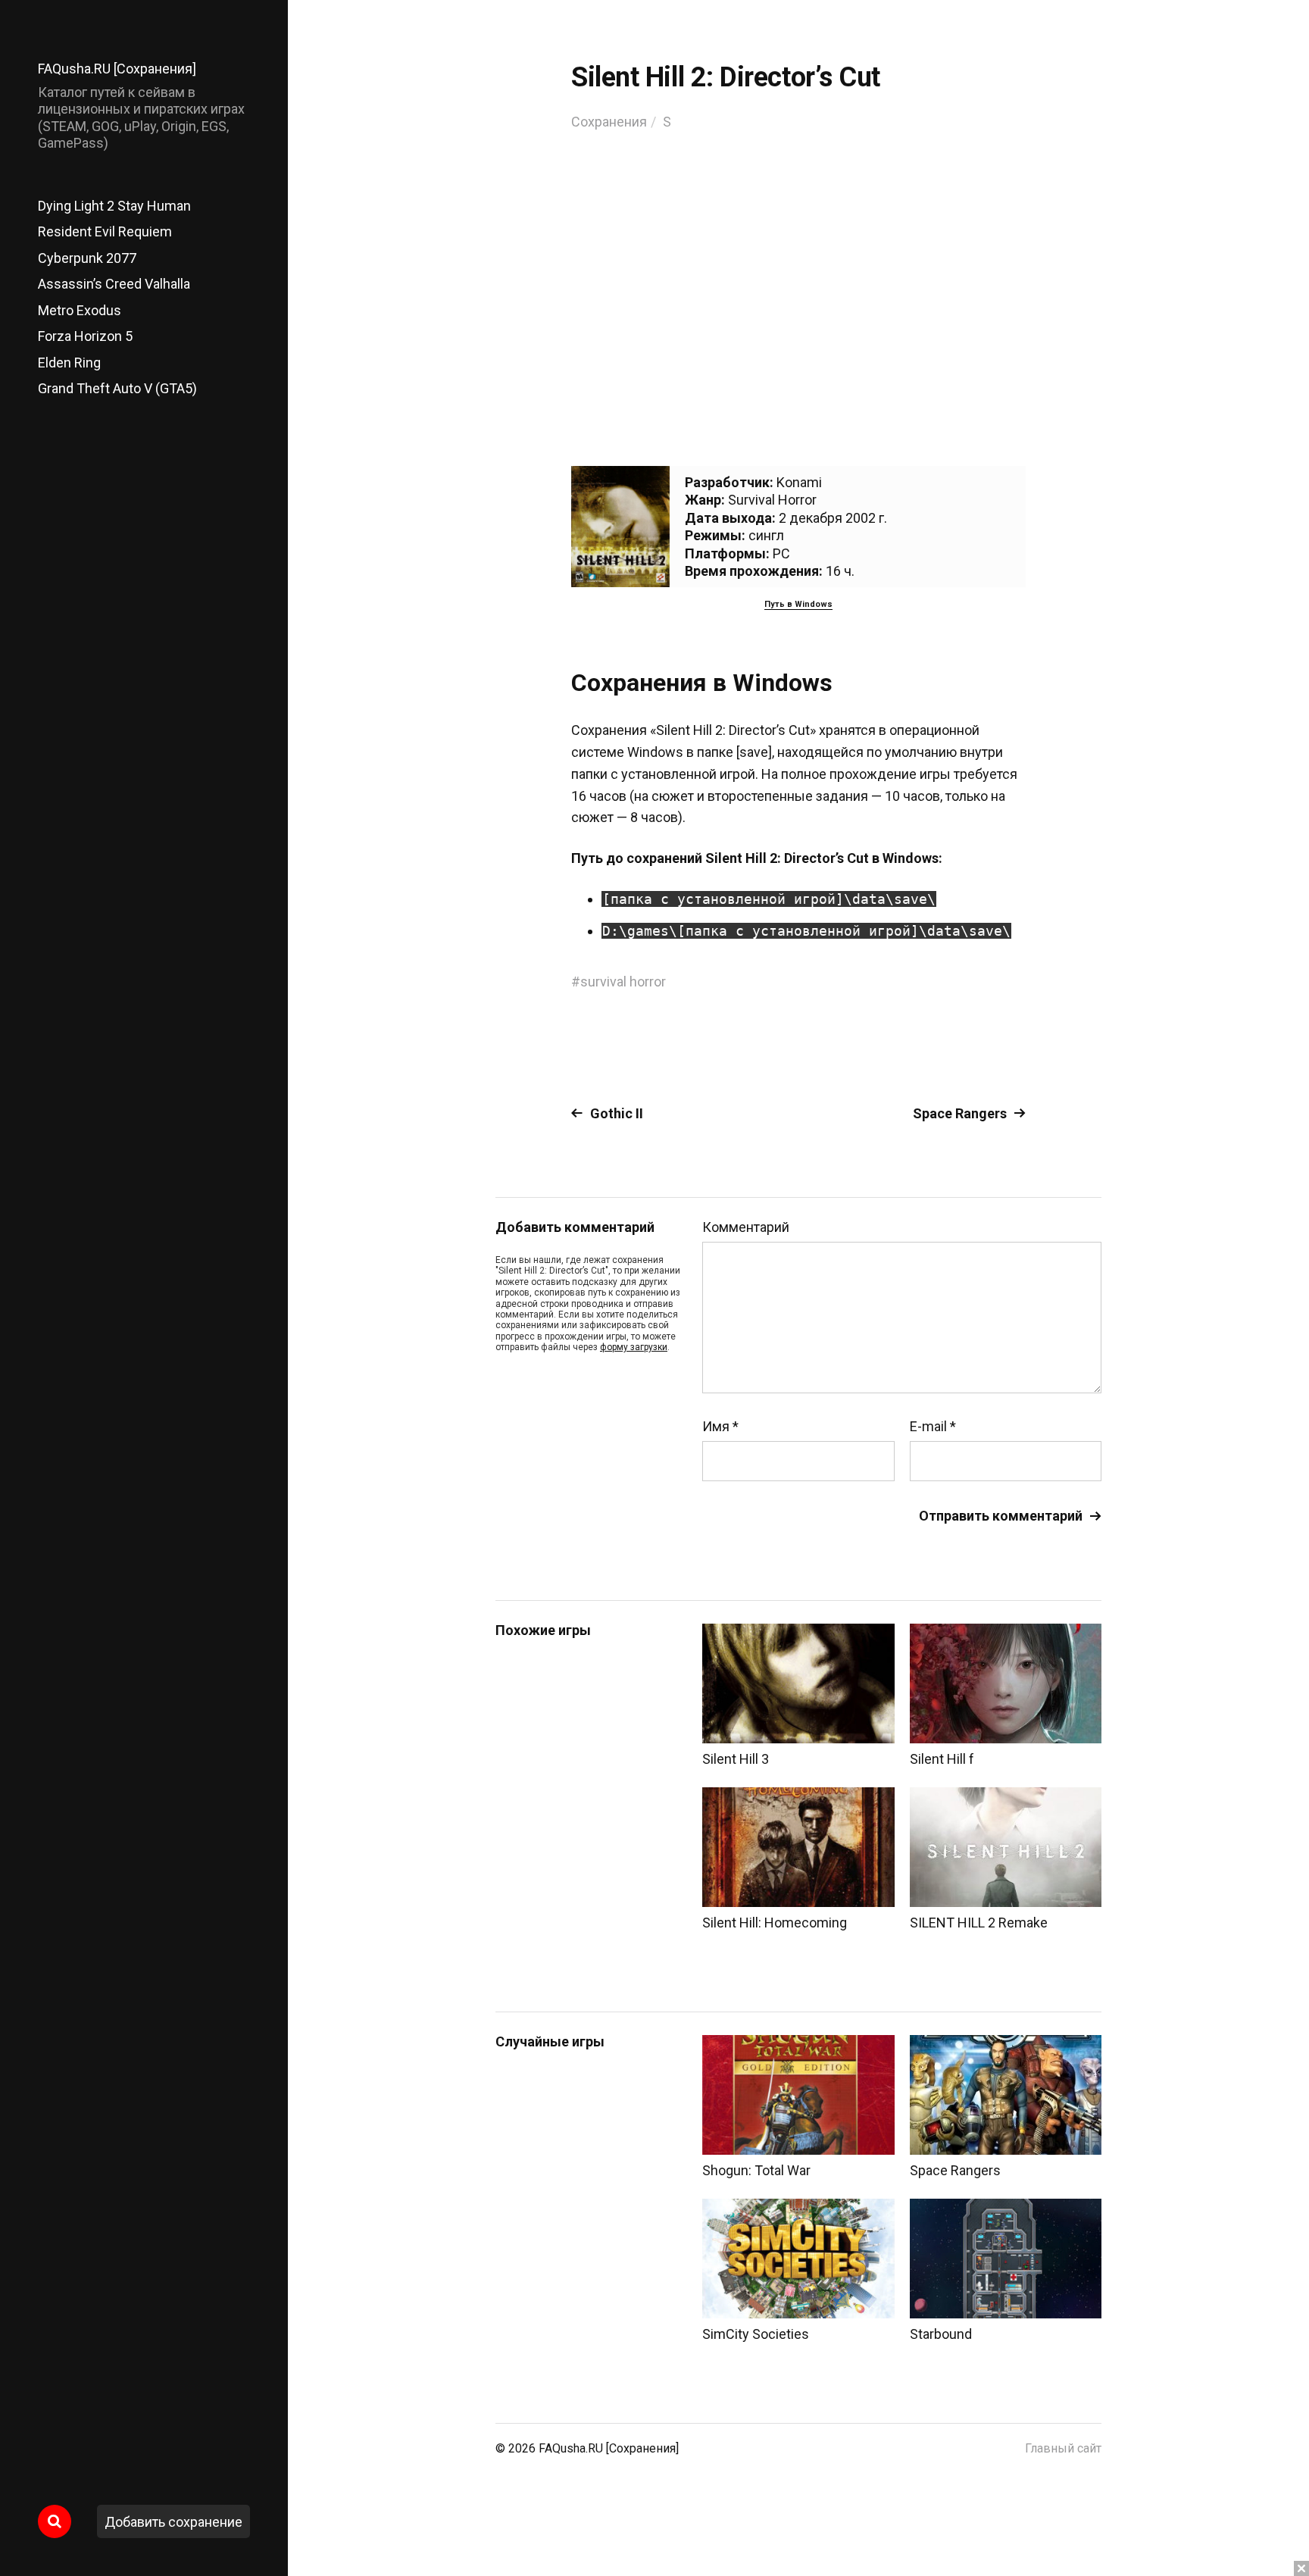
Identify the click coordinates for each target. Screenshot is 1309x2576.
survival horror (623, 982)
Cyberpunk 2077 (87, 258)
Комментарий (746, 1227)
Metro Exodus (80, 310)
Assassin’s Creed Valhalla (114, 284)
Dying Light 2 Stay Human (114, 206)
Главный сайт (1063, 2448)
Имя (720, 1427)
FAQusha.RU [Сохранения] (117, 69)
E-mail (933, 1427)
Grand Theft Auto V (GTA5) (117, 388)
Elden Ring (69, 363)
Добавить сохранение (173, 2522)
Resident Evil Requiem (105, 231)
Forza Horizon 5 (85, 336)
